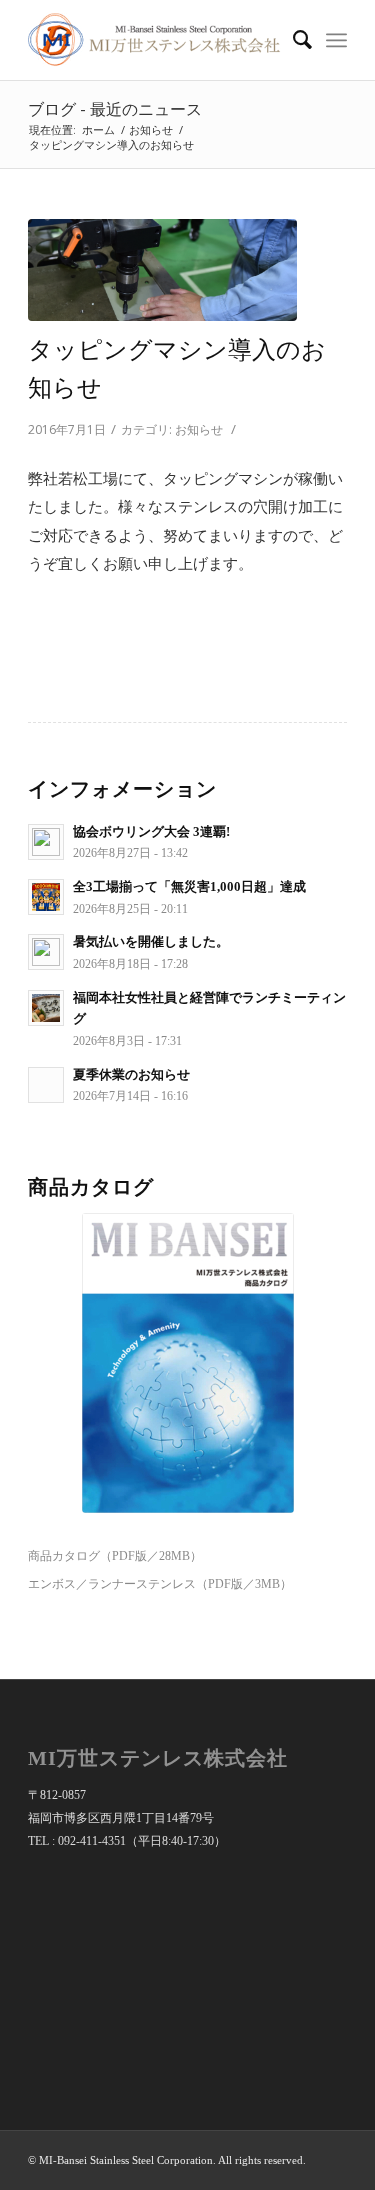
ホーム (98, 129)
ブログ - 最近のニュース (115, 109)
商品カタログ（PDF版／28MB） (115, 1556)
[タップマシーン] (162, 270)
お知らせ (151, 129)
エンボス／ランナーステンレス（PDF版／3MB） (160, 1584)
